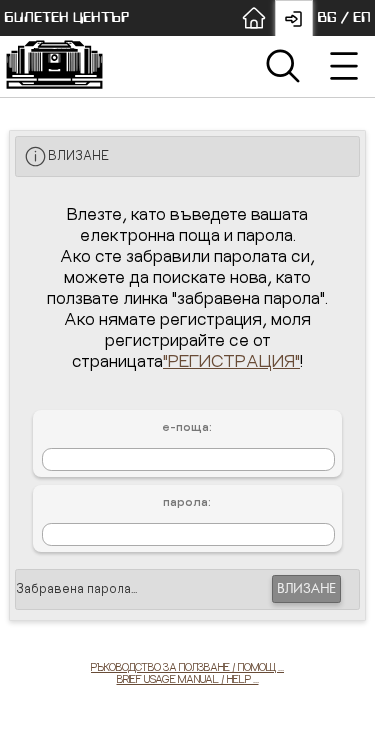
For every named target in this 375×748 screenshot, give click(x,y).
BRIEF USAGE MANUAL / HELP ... (188, 679)
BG (327, 17)
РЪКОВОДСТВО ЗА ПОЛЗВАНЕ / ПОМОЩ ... (187, 667)
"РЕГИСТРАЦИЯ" (231, 360)
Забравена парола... (76, 588)
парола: (187, 502)
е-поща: (187, 427)
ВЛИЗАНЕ (306, 589)
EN (362, 17)
